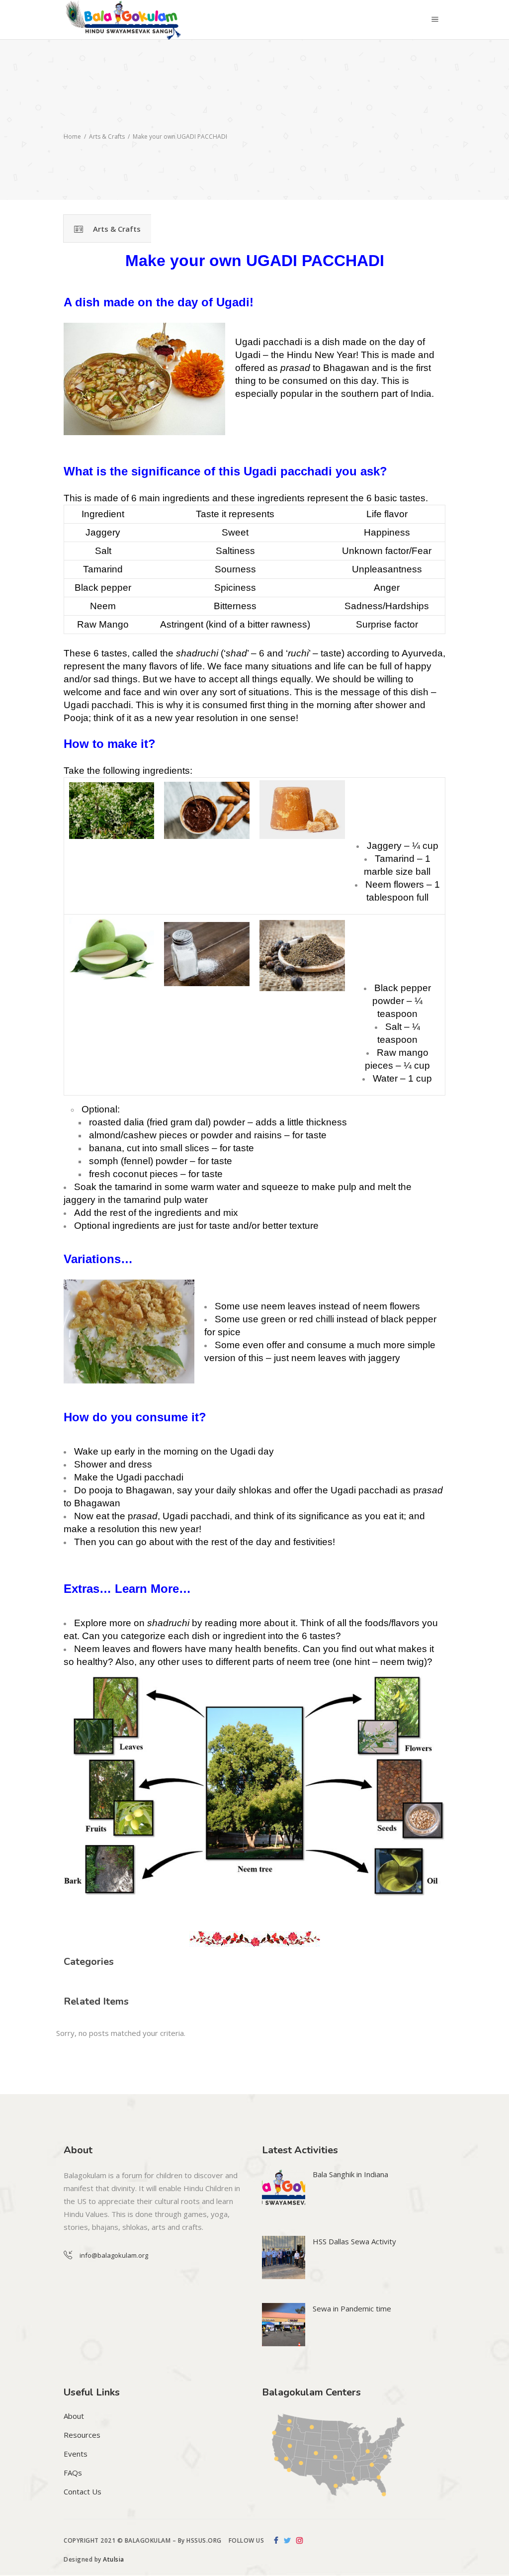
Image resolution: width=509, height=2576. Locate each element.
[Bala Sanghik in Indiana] (284, 2190)
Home (72, 137)
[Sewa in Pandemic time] (284, 2325)
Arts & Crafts (107, 137)
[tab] (107, 229)
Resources (82, 2435)
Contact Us (83, 2491)
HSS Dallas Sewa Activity (354, 2241)
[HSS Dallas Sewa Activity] (284, 2257)
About (74, 2416)
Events (76, 2454)
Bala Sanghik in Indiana (350, 2174)
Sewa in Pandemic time (352, 2308)
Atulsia (114, 2559)
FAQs (73, 2473)
